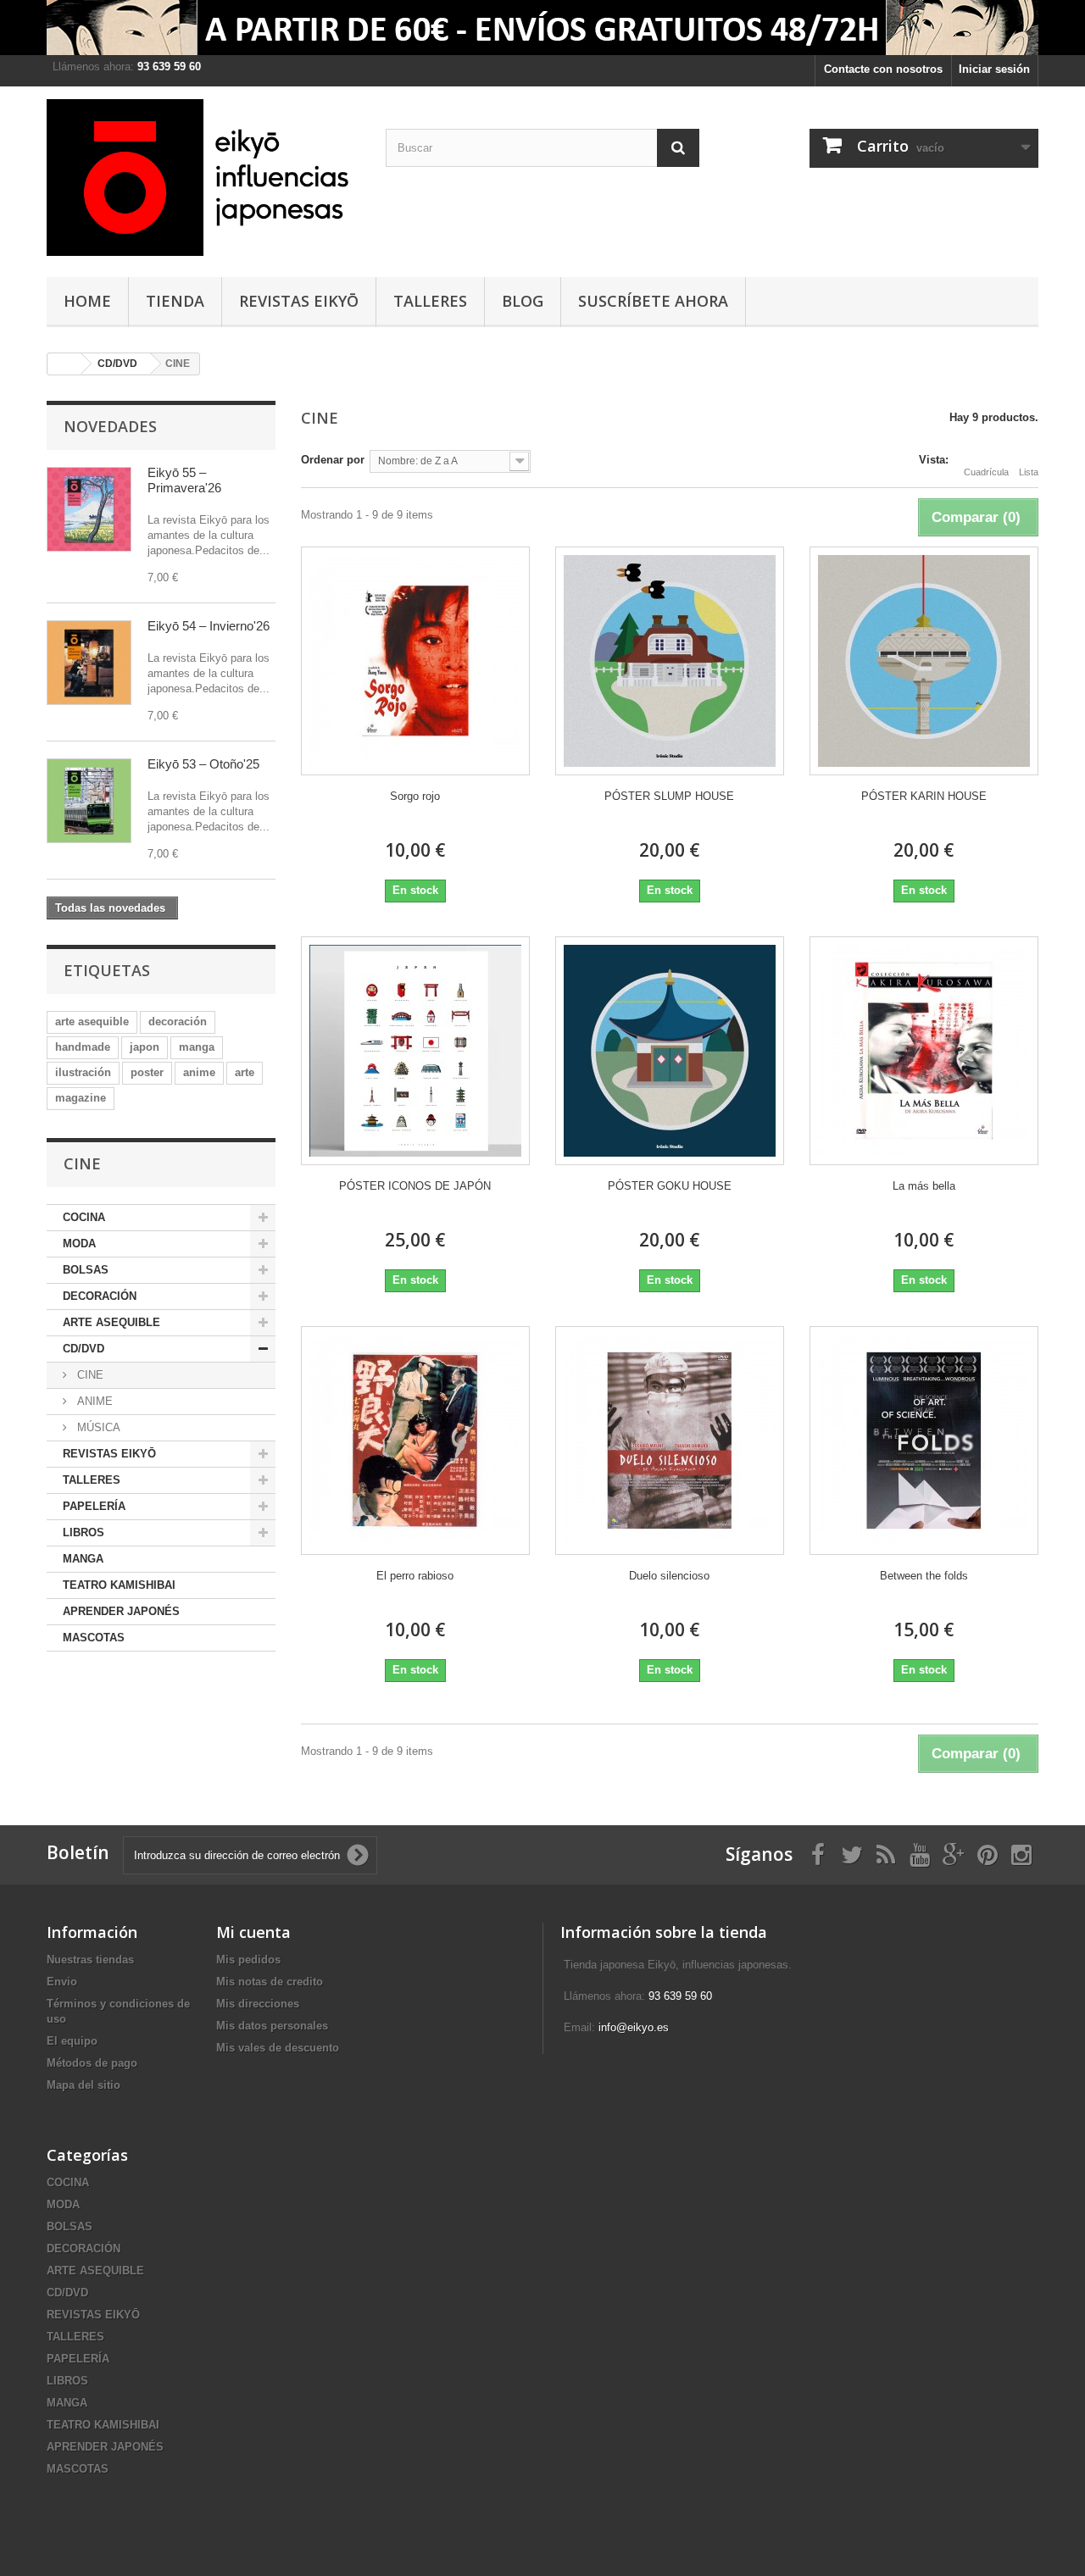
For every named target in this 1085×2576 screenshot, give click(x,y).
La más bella (924, 1186)
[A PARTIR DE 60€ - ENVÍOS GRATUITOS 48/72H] (542, 28)
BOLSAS (86, 1270)
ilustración (83, 1072)
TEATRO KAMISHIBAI (119, 1585)
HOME (87, 301)
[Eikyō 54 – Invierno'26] (89, 663)
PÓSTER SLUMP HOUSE (669, 796)
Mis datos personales (272, 2026)
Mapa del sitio (83, 2085)
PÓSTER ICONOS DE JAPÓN (415, 1186)
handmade (83, 1047)
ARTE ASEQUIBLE (111, 1322)
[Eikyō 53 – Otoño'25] (89, 801)
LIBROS (83, 1532)
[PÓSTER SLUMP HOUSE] (670, 661)
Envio (62, 1982)
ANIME (93, 1401)
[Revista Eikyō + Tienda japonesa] (203, 178)
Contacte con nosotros (883, 69)
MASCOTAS (94, 1638)
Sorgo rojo (415, 796)
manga (197, 1047)
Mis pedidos (248, 1960)
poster (147, 1072)
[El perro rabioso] (415, 1441)
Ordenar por (333, 460)
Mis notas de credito (270, 1982)
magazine (81, 1098)
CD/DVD (83, 1349)
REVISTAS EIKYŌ (299, 301)
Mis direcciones (258, 2004)
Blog (523, 301)
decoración (178, 1022)
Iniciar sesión (994, 69)
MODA (79, 1244)
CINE (89, 1375)
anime (199, 1072)
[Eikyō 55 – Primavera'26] (89, 509)
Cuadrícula (986, 472)
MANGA (83, 1559)
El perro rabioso (415, 1576)
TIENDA (175, 301)
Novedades (110, 426)
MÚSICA (97, 1427)
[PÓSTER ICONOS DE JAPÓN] (415, 1051)
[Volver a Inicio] (64, 364)
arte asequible (92, 1022)
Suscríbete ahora (653, 301)
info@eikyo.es (634, 2027)
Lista (1029, 472)
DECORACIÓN (100, 1296)
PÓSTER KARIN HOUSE (924, 796)
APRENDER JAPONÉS (121, 1611)
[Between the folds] (924, 1441)
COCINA (84, 1217)
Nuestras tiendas (90, 1960)
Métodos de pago (92, 2063)
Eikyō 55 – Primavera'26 (184, 480)
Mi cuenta (253, 1932)
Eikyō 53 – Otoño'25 (203, 764)
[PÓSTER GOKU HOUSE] (670, 1051)
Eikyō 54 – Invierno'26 (209, 626)
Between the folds (924, 1576)
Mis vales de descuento (278, 2048)
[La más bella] (924, 1051)
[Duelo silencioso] (670, 1441)
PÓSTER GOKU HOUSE (670, 1186)
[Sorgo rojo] (415, 661)
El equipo (72, 2041)
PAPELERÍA (94, 1506)
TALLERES (430, 301)
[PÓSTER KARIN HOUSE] (924, 661)
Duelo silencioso (669, 1576)
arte (245, 1072)
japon (145, 1047)
